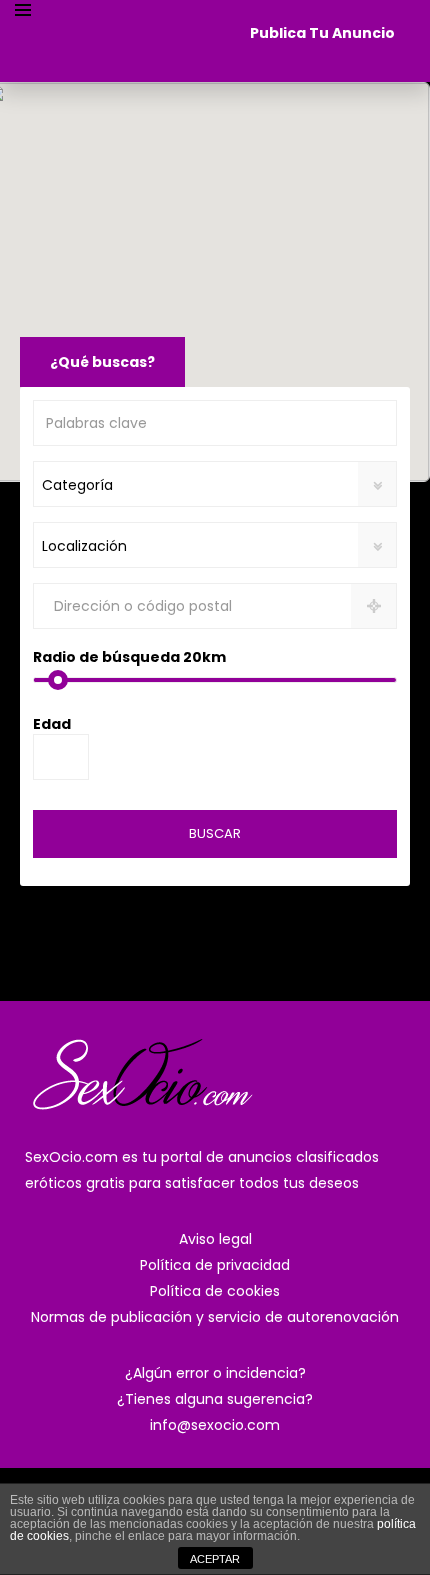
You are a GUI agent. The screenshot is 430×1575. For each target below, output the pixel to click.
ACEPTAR (215, 1559)
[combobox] (215, 484)
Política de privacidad (215, 1265)
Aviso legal (215, 1239)
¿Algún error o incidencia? (215, 1373)
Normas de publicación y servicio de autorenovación (215, 1317)
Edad (52, 724)
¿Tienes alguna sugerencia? (215, 1399)
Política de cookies (215, 1291)
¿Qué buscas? (102, 362)
